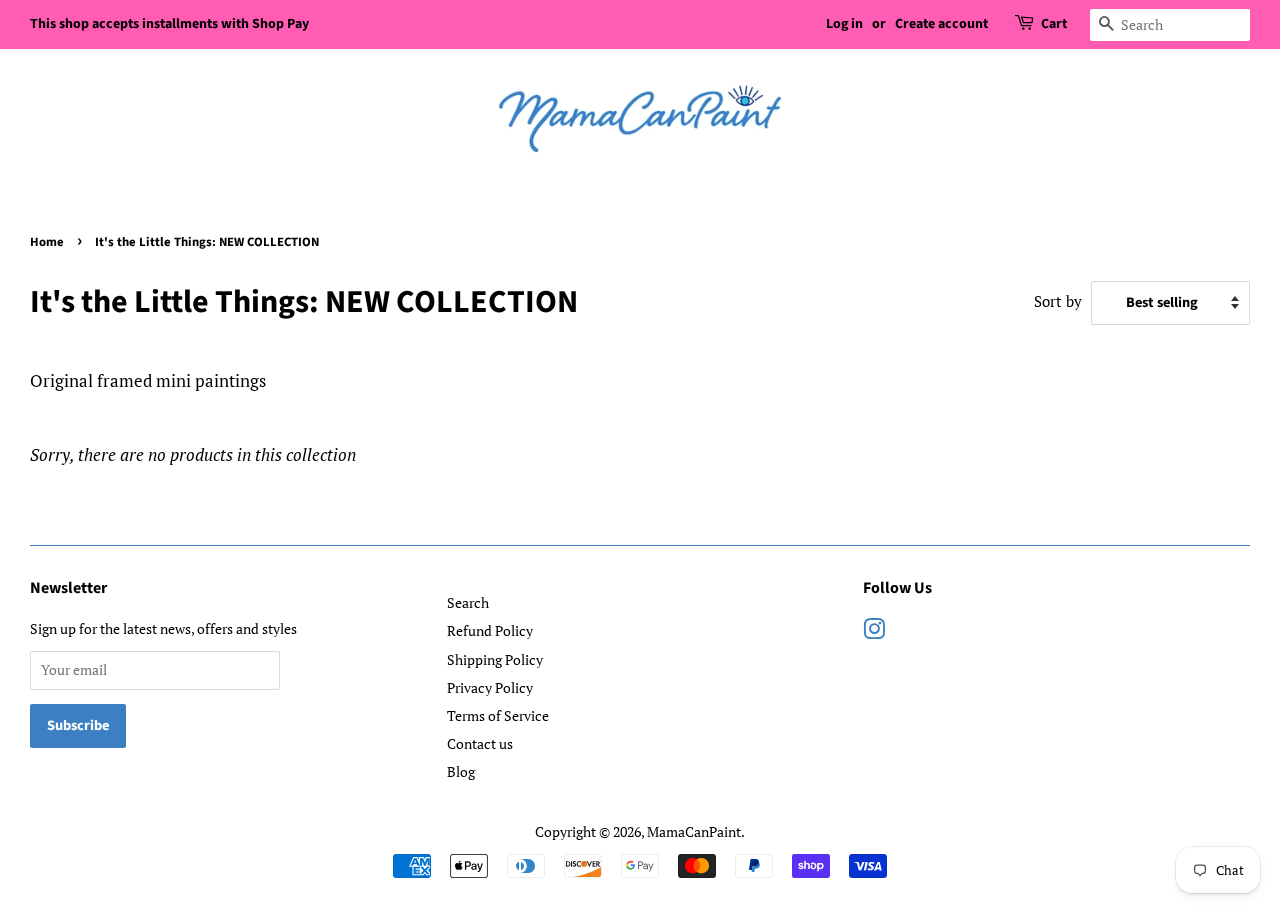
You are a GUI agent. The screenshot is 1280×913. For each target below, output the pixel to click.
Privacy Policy (490, 687)
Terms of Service (498, 715)
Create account (941, 24)
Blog (461, 771)
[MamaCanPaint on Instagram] (874, 632)
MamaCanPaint (694, 831)
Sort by (1058, 301)
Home (47, 242)
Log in (844, 24)
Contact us (480, 743)
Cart (1054, 24)
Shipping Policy (495, 659)
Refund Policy (490, 630)
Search (468, 602)
